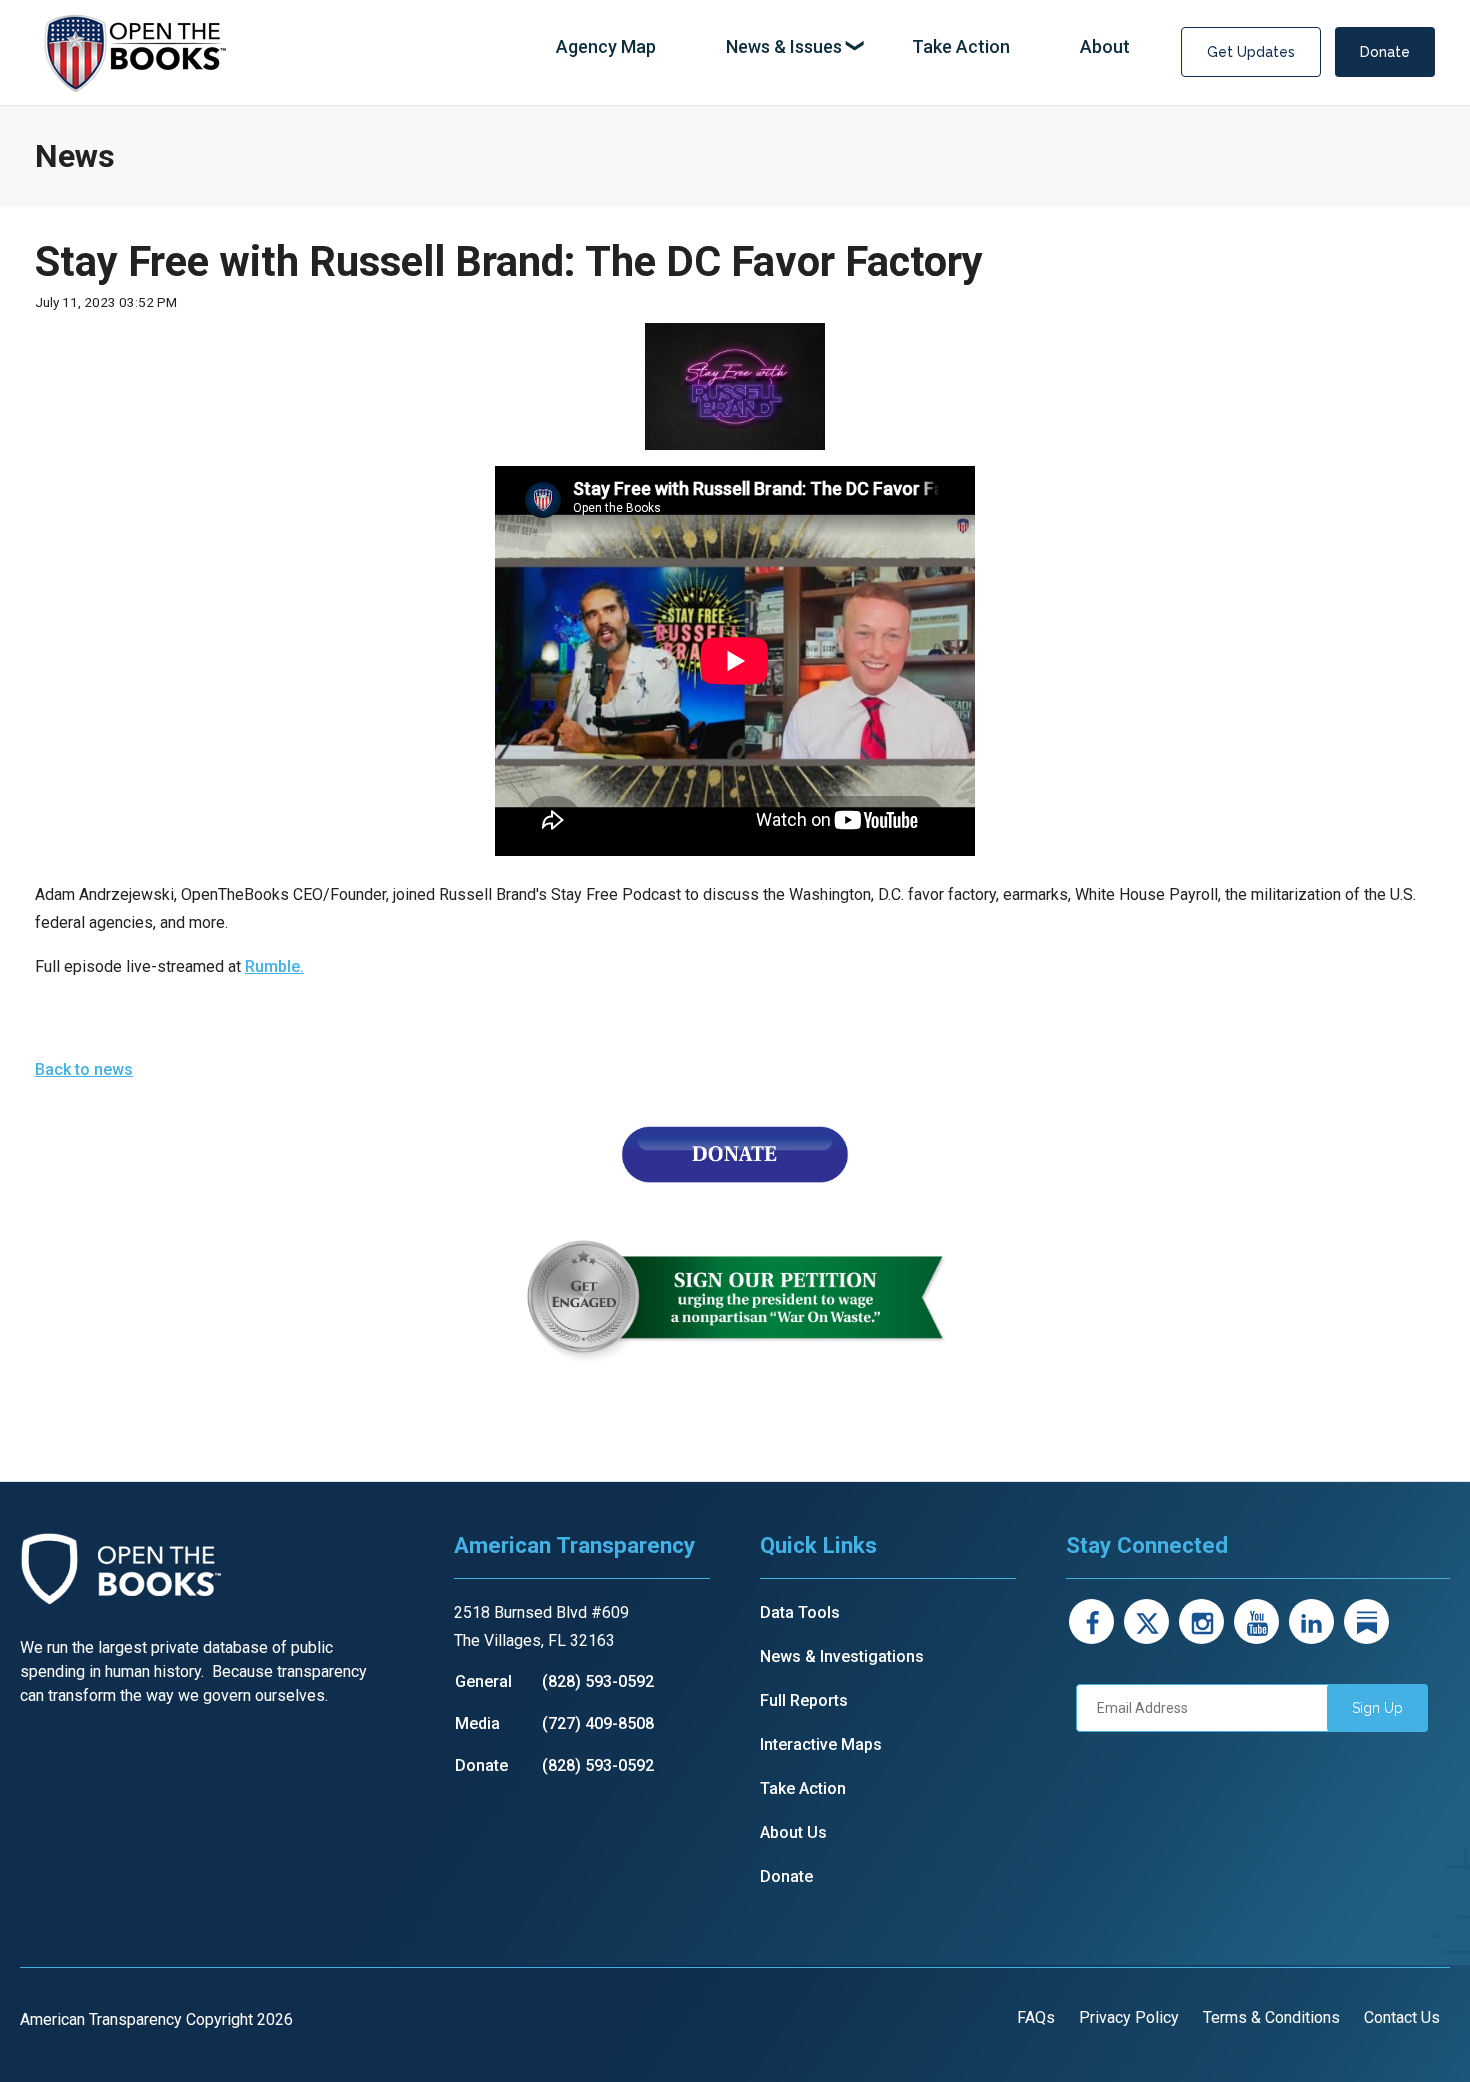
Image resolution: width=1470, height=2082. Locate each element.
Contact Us (1402, 2017)
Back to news (84, 1069)
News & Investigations (842, 1656)
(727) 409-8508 (598, 1723)
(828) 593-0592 (598, 1681)
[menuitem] (606, 47)
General (483, 1681)
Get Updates (1251, 52)
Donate (1385, 52)
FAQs (1036, 2017)
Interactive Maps (821, 1744)
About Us (793, 1832)
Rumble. (274, 966)
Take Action (803, 1788)
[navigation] (843, 47)
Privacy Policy (1129, 2017)
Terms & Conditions (1271, 2017)
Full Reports (804, 1700)
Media (477, 1723)
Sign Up (1377, 1708)
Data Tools (800, 1612)
